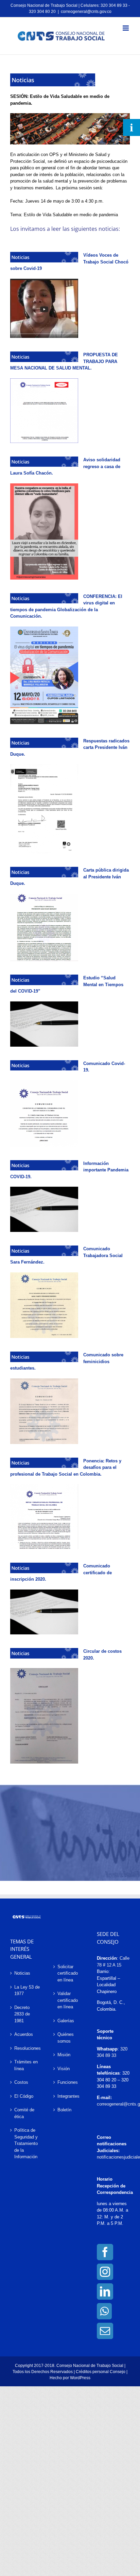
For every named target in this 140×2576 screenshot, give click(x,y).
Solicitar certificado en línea (68, 1973)
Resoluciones (27, 2048)
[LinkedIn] (105, 2291)
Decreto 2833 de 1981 (22, 2014)
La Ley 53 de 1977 (27, 1990)
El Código (24, 2096)
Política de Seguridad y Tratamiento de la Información (26, 2143)
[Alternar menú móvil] (126, 28)
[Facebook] (105, 2252)
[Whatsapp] (104, 2311)
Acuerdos (24, 2034)
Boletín (64, 2110)
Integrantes (68, 2096)
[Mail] (105, 2331)
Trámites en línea (26, 2065)
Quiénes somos (66, 2038)
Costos (21, 2082)
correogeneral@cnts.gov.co (86, 12)
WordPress (80, 2378)
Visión (64, 2069)
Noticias (22, 1973)
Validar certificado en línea (68, 2000)
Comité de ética (24, 2113)
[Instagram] (105, 2272)
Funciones (68, 2082)
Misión (64, 2055)
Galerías (66, 2021)
